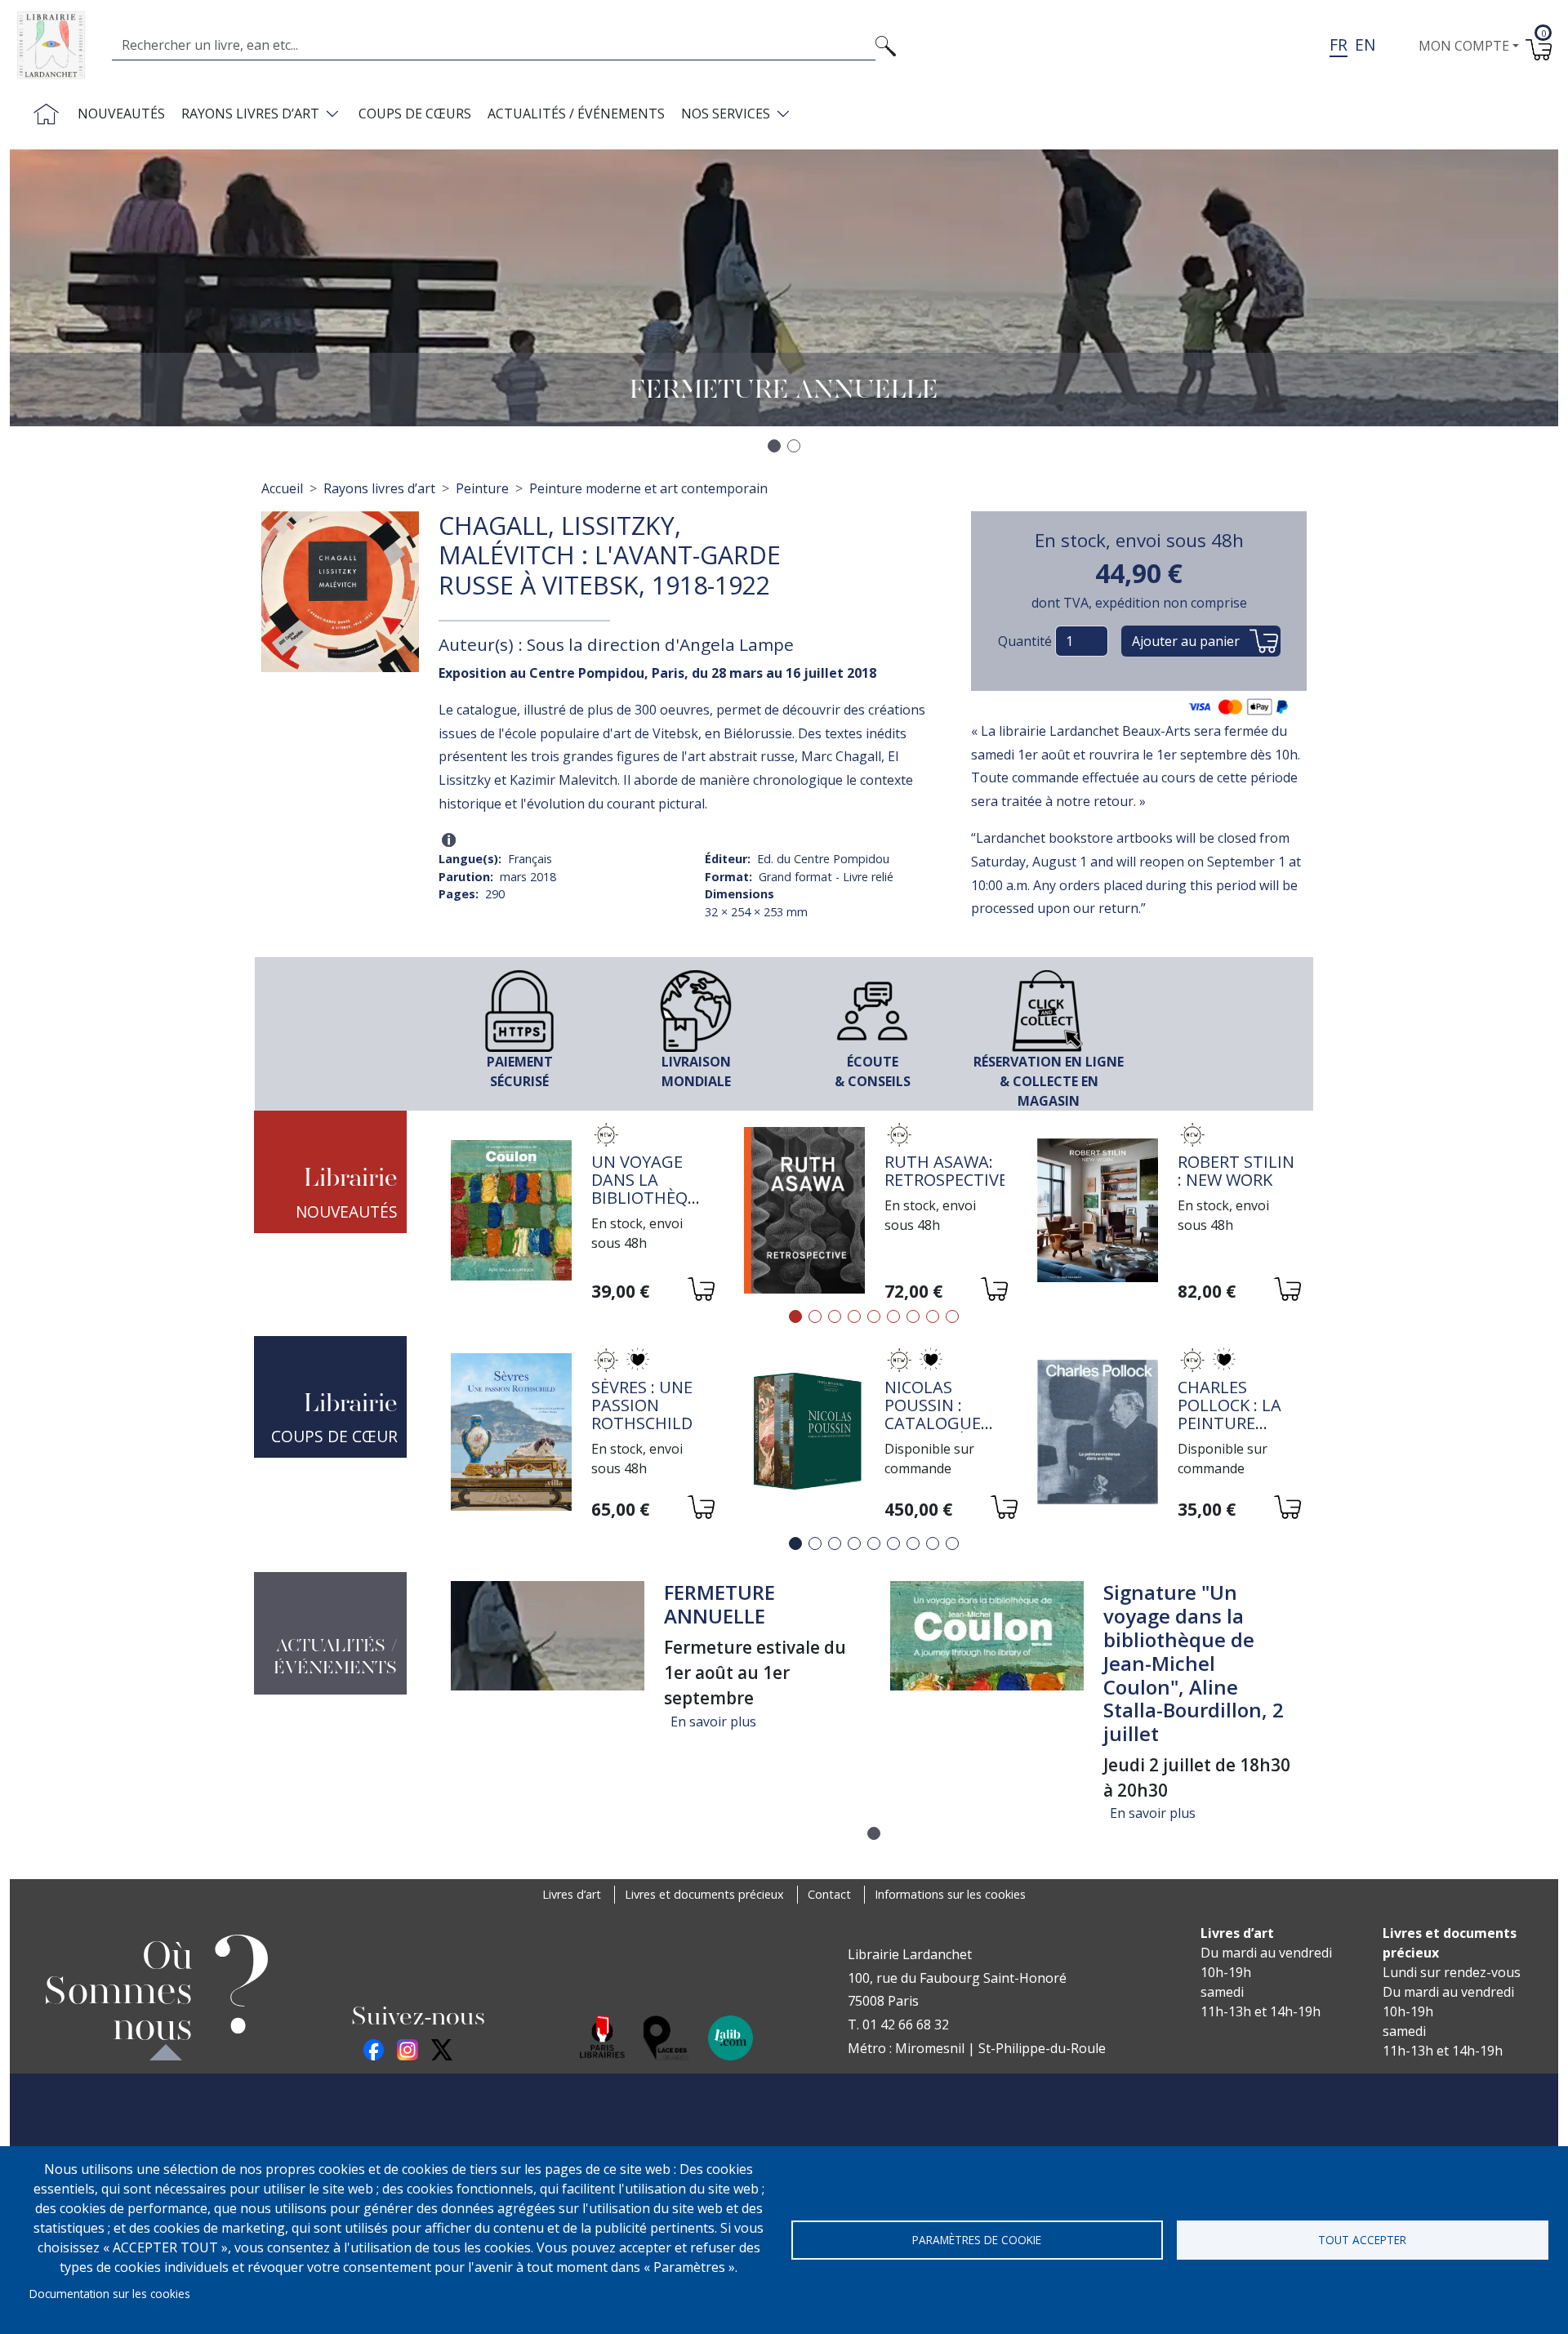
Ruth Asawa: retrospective (946, 1171)
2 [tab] (815, 1316)
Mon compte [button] (1464, 46)
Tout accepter (1362, 2240)
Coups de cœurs (415, 114)
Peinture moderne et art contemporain (648, 488)
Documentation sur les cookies (110, 2294)
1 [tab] (795, 1316)
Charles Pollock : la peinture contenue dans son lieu (1238, 1423)
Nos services (726, 114)
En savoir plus (713, 1722)
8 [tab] (933, 1316)
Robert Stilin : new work (1236, 1171)
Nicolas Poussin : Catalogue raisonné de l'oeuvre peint (937, 1432)
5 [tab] (874, 1316)
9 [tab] (952, 1316)
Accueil (282, 488)
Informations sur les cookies (950, 1894)
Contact (829, 1894)
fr (1339, 45)
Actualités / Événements (576, 114)
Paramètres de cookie (977, 2240)
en (1365, 45)
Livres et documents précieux (704, 1894)
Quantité (1025, 641)
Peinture (482, 488)
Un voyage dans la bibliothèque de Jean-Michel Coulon (650, 1207)
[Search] (886, 45)
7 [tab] (913, 1316)
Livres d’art (572, 1894)
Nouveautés (121, 114)
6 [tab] (893, 1316)
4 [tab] (854, 1316)
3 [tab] (835, 1316)
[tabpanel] (581, 1212)
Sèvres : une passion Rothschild (642, 1405)
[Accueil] (58, 45)
